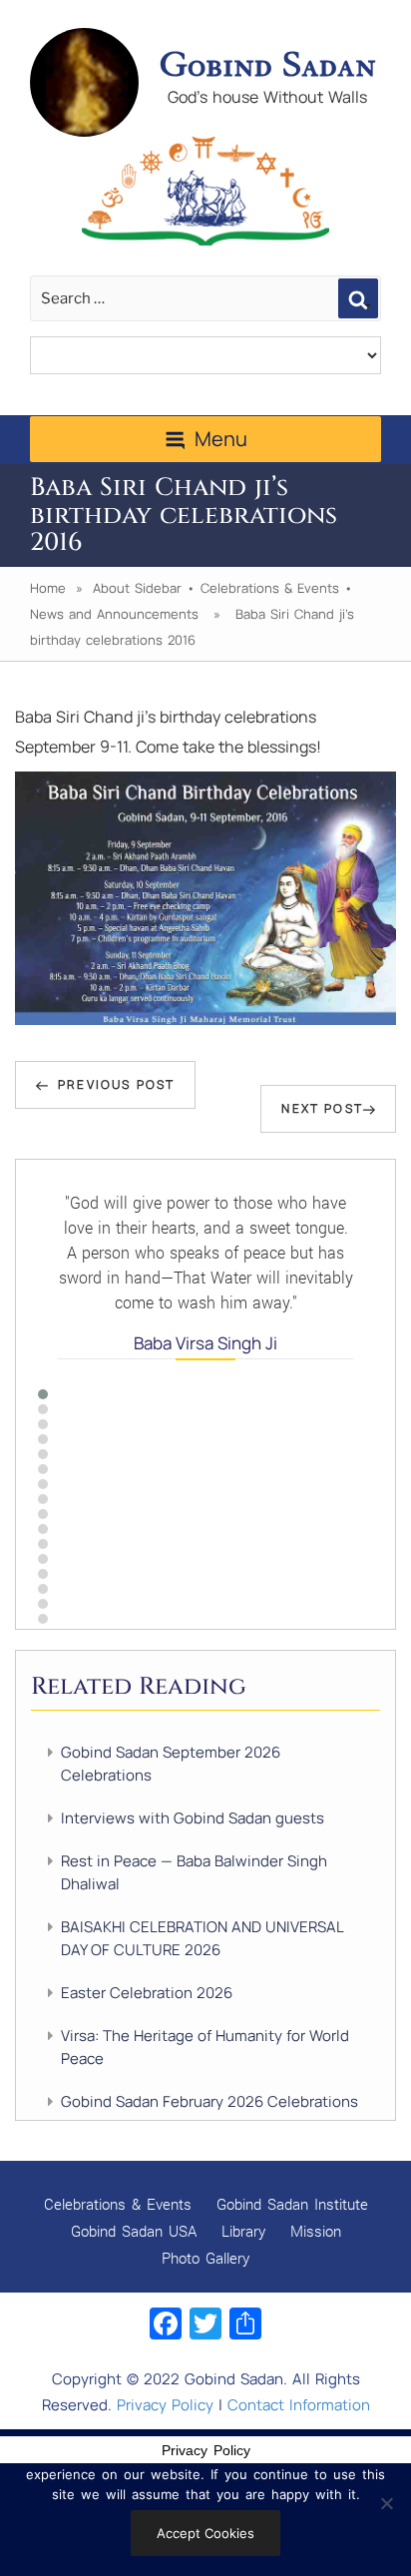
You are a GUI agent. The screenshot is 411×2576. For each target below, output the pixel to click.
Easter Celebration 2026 (147, 1993)
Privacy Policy (165, 2405)
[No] (386, 2503)
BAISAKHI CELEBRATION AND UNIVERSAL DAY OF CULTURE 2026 (202, 1938)
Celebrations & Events (270, 588)
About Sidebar (137, 588)
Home (48, 588)
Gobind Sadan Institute (292, 2204)
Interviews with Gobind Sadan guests (193, 1818)
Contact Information (299, 2405)
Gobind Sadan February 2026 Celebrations (209, 2101)
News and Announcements (114, 614)
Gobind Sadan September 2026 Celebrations (171, 1764)
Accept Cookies (205, 2533)
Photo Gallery (205, 2258)
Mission (316, 2231)
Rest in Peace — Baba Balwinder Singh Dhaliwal (194, 1872)
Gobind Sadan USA (134, 2231)
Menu (221, 439)
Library (243, 2231)
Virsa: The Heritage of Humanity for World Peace (205, 2047)
